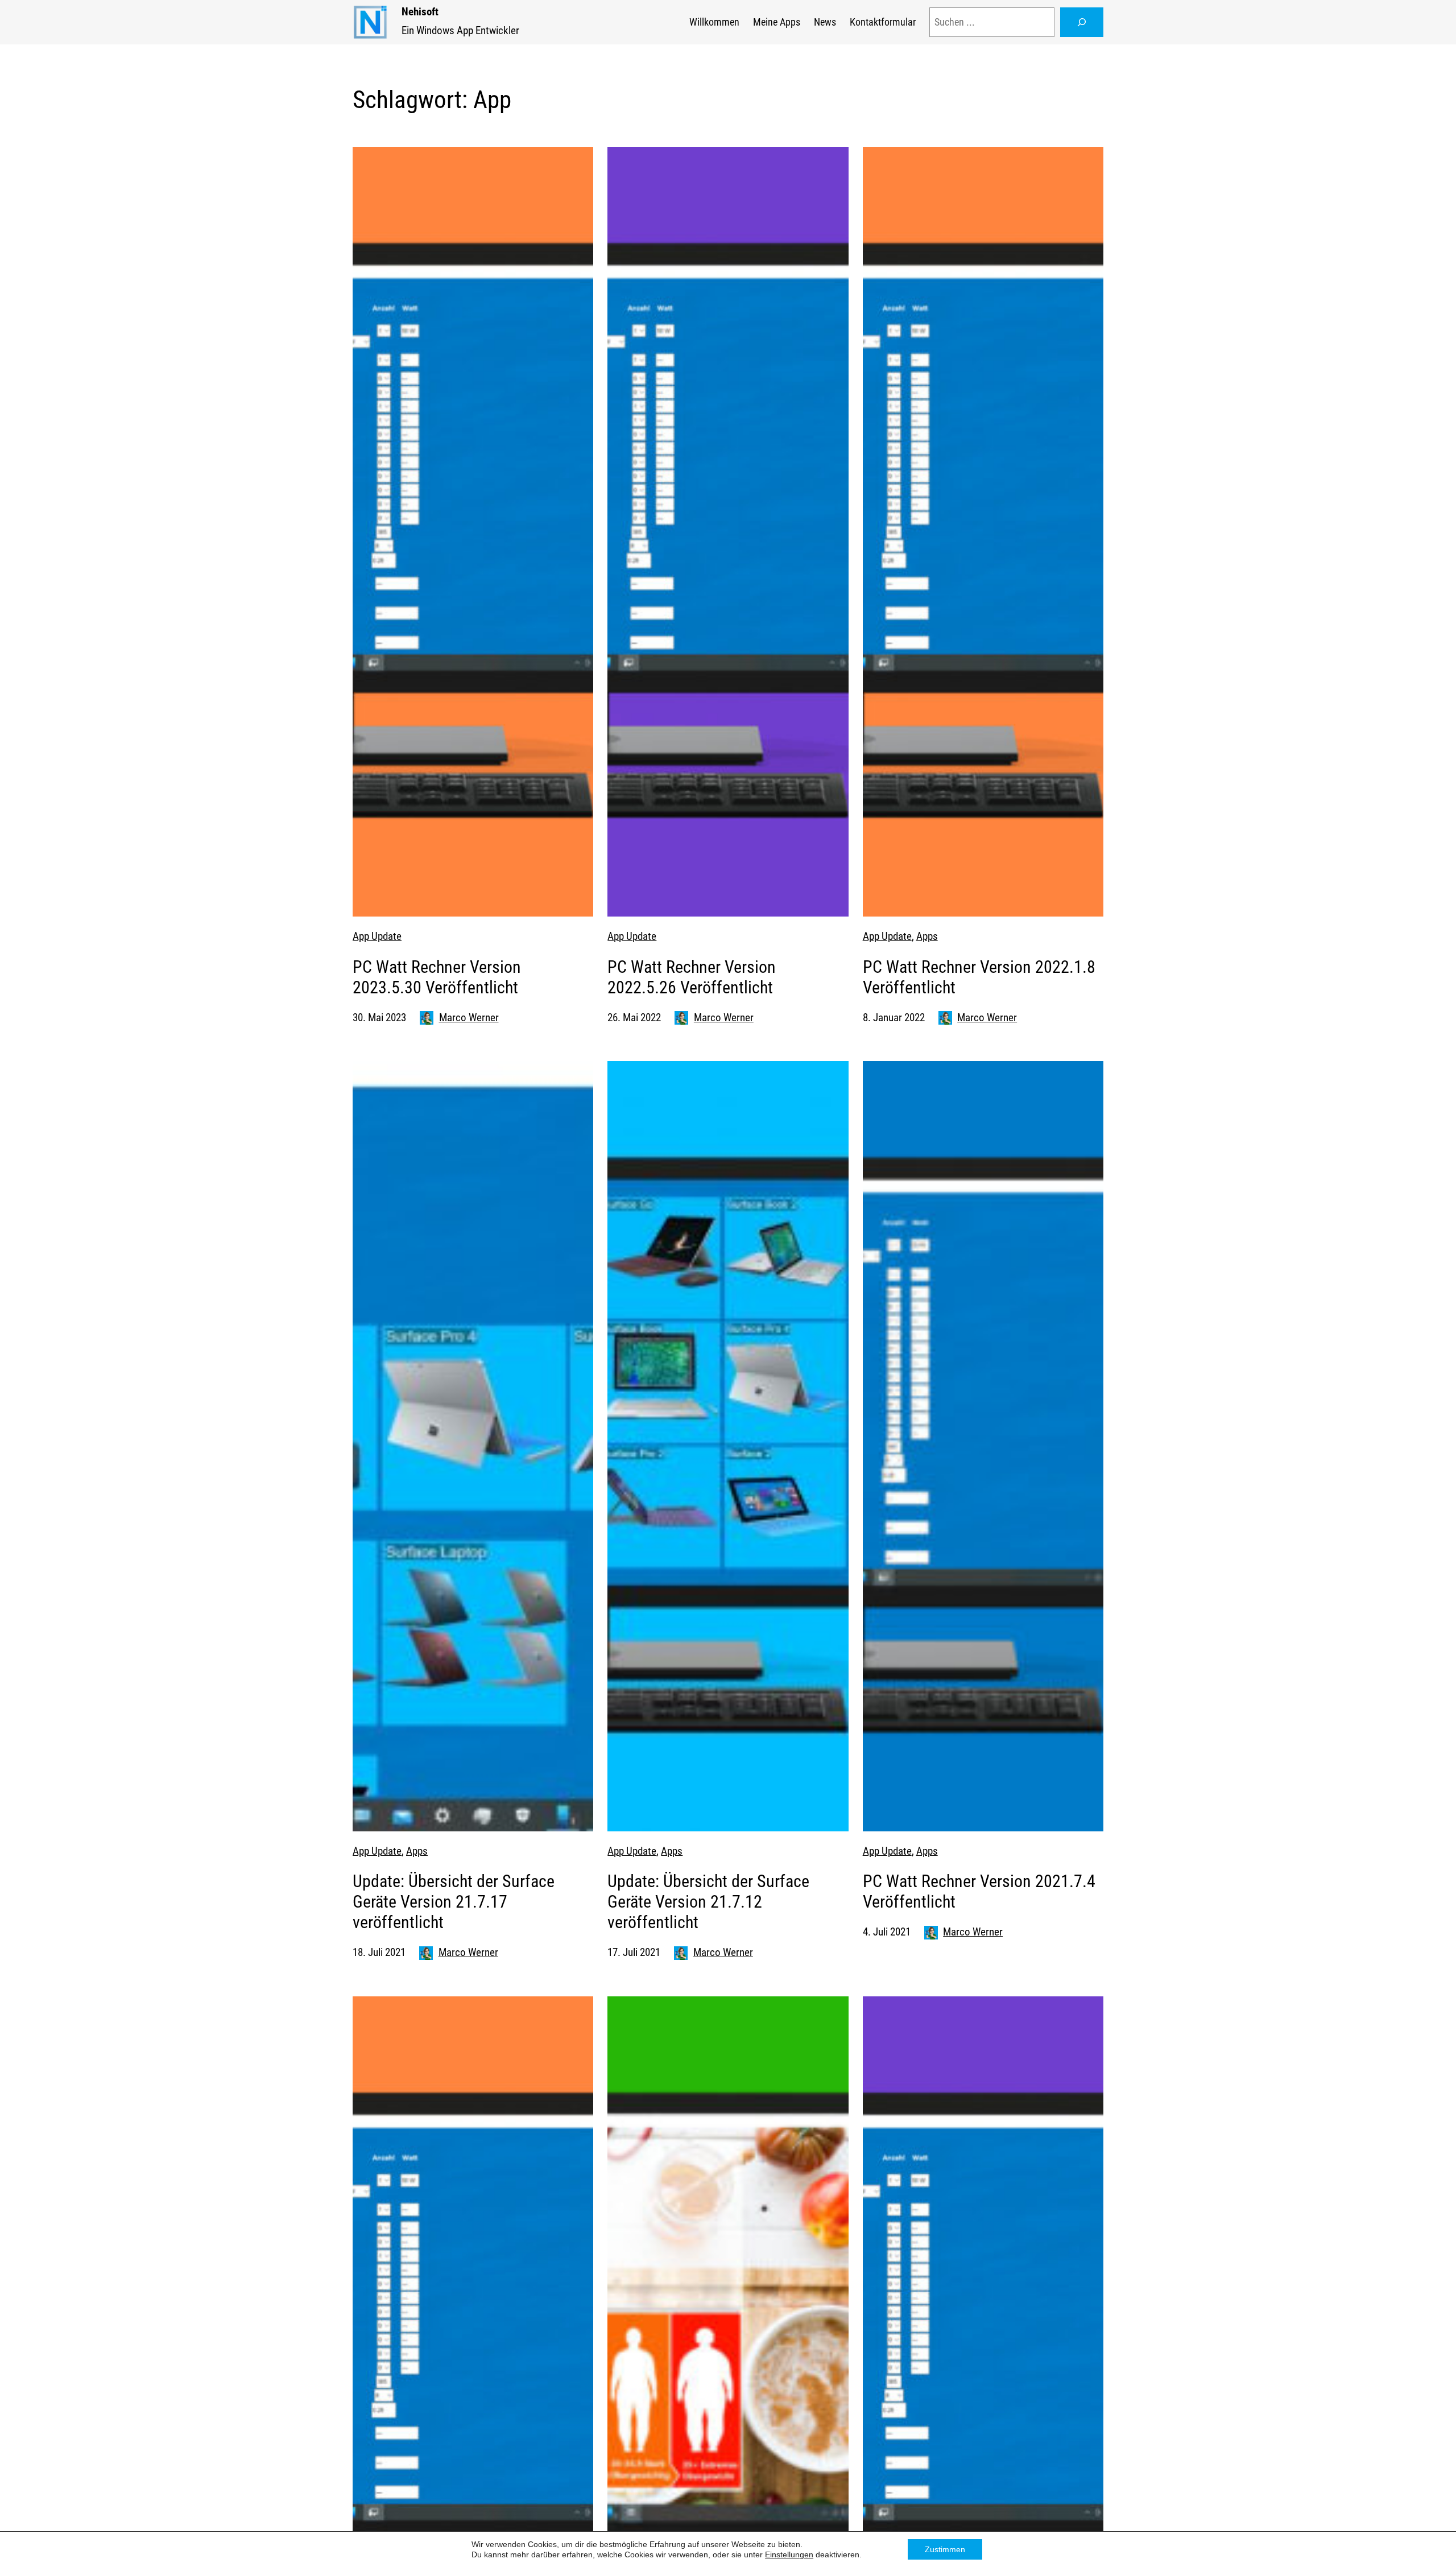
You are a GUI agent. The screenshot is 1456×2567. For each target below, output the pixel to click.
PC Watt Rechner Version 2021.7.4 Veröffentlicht (979, 1891)
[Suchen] (1082, 22)
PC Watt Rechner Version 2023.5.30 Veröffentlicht (437, 977)
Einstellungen (789, 2554)
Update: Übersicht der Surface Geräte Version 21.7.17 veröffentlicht (454, 1902)
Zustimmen (945, 2549)
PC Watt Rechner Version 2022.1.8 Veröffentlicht (979, 977)
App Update (377, 936)
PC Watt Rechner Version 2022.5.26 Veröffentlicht (692, 977)
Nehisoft (420, 12)
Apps (927, 936)
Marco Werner (469, 1018)
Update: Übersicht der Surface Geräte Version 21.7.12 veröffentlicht (708, 1902)
